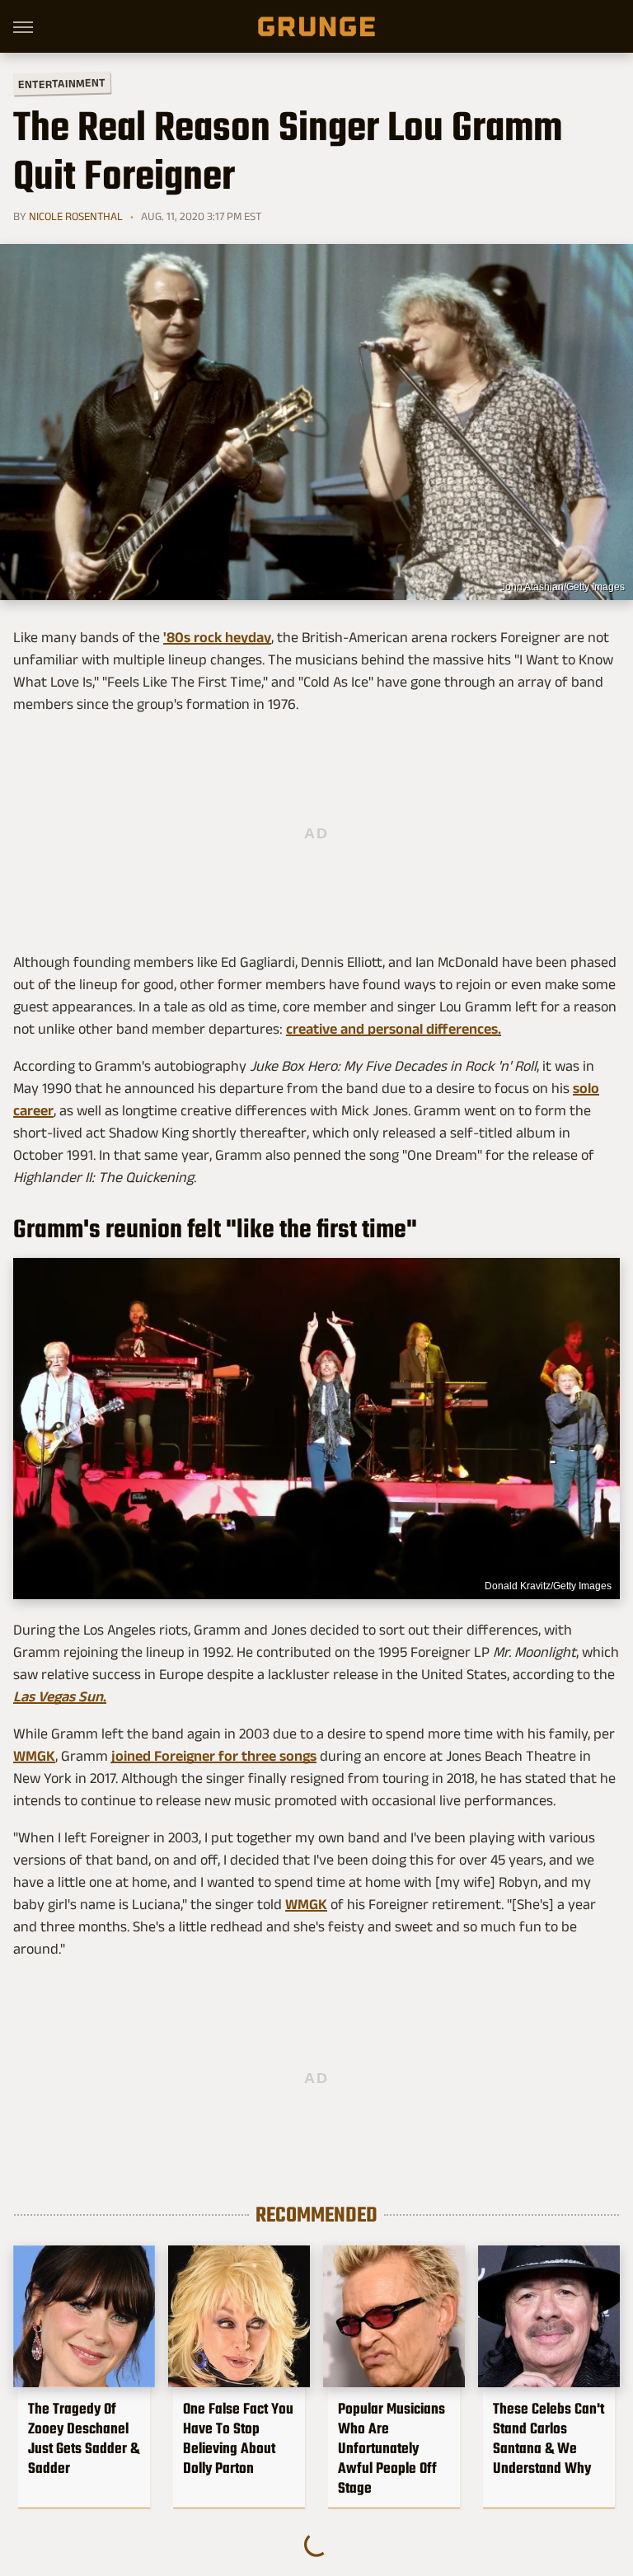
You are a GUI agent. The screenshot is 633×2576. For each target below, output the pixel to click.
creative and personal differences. (394, 1029)
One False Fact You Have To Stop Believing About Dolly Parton (238, 2438)
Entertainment (62, 84)
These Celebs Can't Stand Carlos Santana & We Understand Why (549, 2438)
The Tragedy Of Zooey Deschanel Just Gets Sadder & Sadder (84, 2438)
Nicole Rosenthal (76, 216)
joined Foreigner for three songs (214, 1756)
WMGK (34, 1756)
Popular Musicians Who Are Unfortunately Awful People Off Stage (392, 2448)
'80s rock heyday (217, 637)
